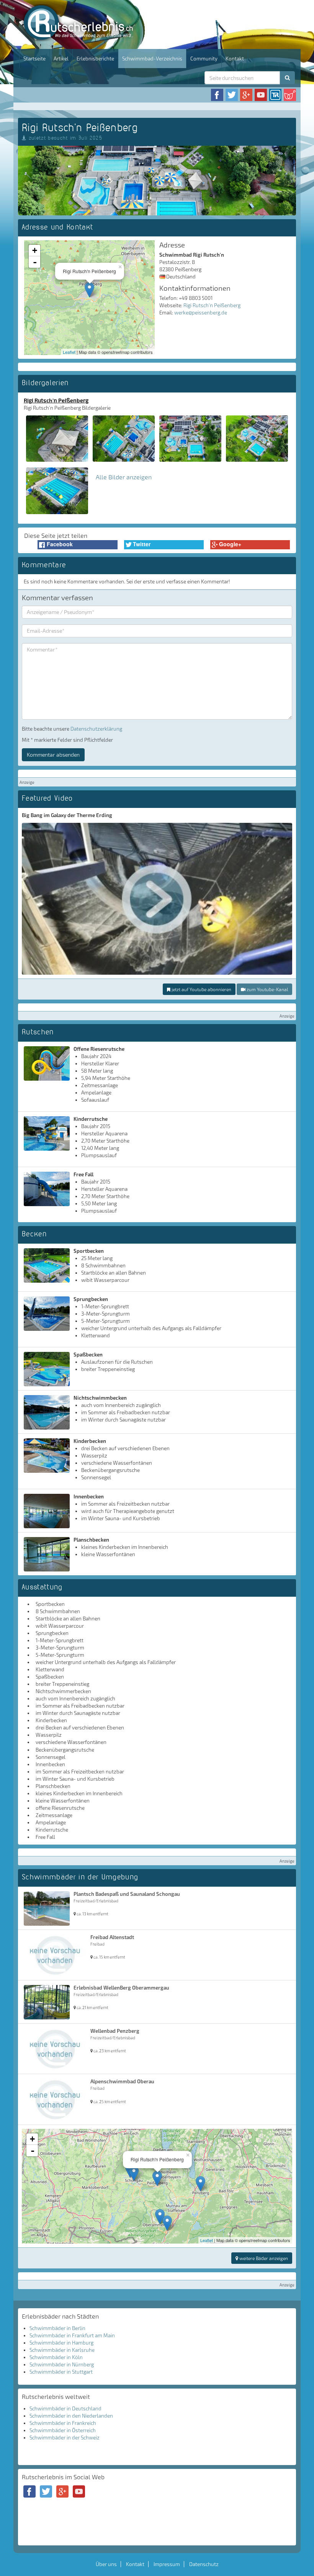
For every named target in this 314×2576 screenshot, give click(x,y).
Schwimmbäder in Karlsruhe (62, 2350)
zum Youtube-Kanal (267, 989)
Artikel (61, 59)
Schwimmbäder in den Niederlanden (71, 2416)
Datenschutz (204, 2564)
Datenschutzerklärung (96, 729)
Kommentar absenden (53, 755)
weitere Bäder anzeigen (263, 2258)
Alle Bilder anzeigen (124, 477)
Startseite (34, 59)
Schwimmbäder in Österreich (63, 2430)
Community (204, 59)
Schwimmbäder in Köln (56, 2357)
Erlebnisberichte (95, 59)
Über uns (106, 2564)
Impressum (167, 2564)
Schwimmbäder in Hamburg (61, 2343)
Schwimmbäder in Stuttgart (61, 2372)
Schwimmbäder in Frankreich (63, 2423)
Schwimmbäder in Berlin (57, 2328)
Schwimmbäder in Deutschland (65, 2408)
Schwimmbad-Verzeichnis (152, 59)
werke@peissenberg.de (201, 313)
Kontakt (235, 59)
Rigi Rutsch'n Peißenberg (212, 305)
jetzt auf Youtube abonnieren (201, 989)
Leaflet (69, 352)
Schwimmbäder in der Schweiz (65, 2438)
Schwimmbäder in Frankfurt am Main (72, 2335)
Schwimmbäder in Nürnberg (62, 2364)
